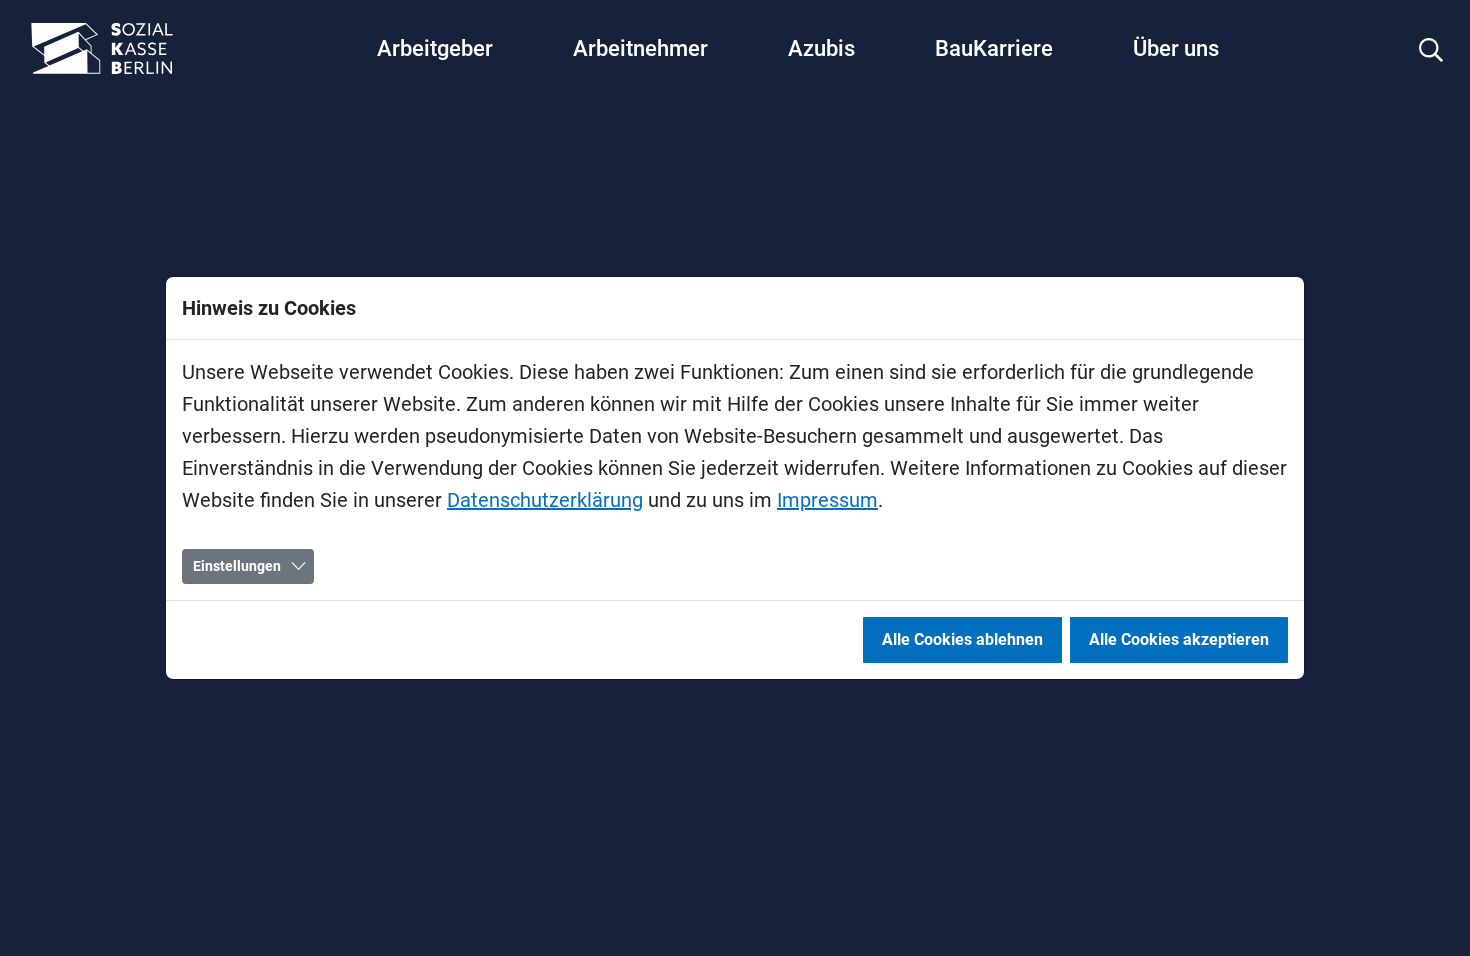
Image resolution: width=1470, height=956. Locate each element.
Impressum (827, 500)
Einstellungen (237, 566)
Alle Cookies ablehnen (962, 639)
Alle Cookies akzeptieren (1179, 639)
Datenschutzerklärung (545, 500)
